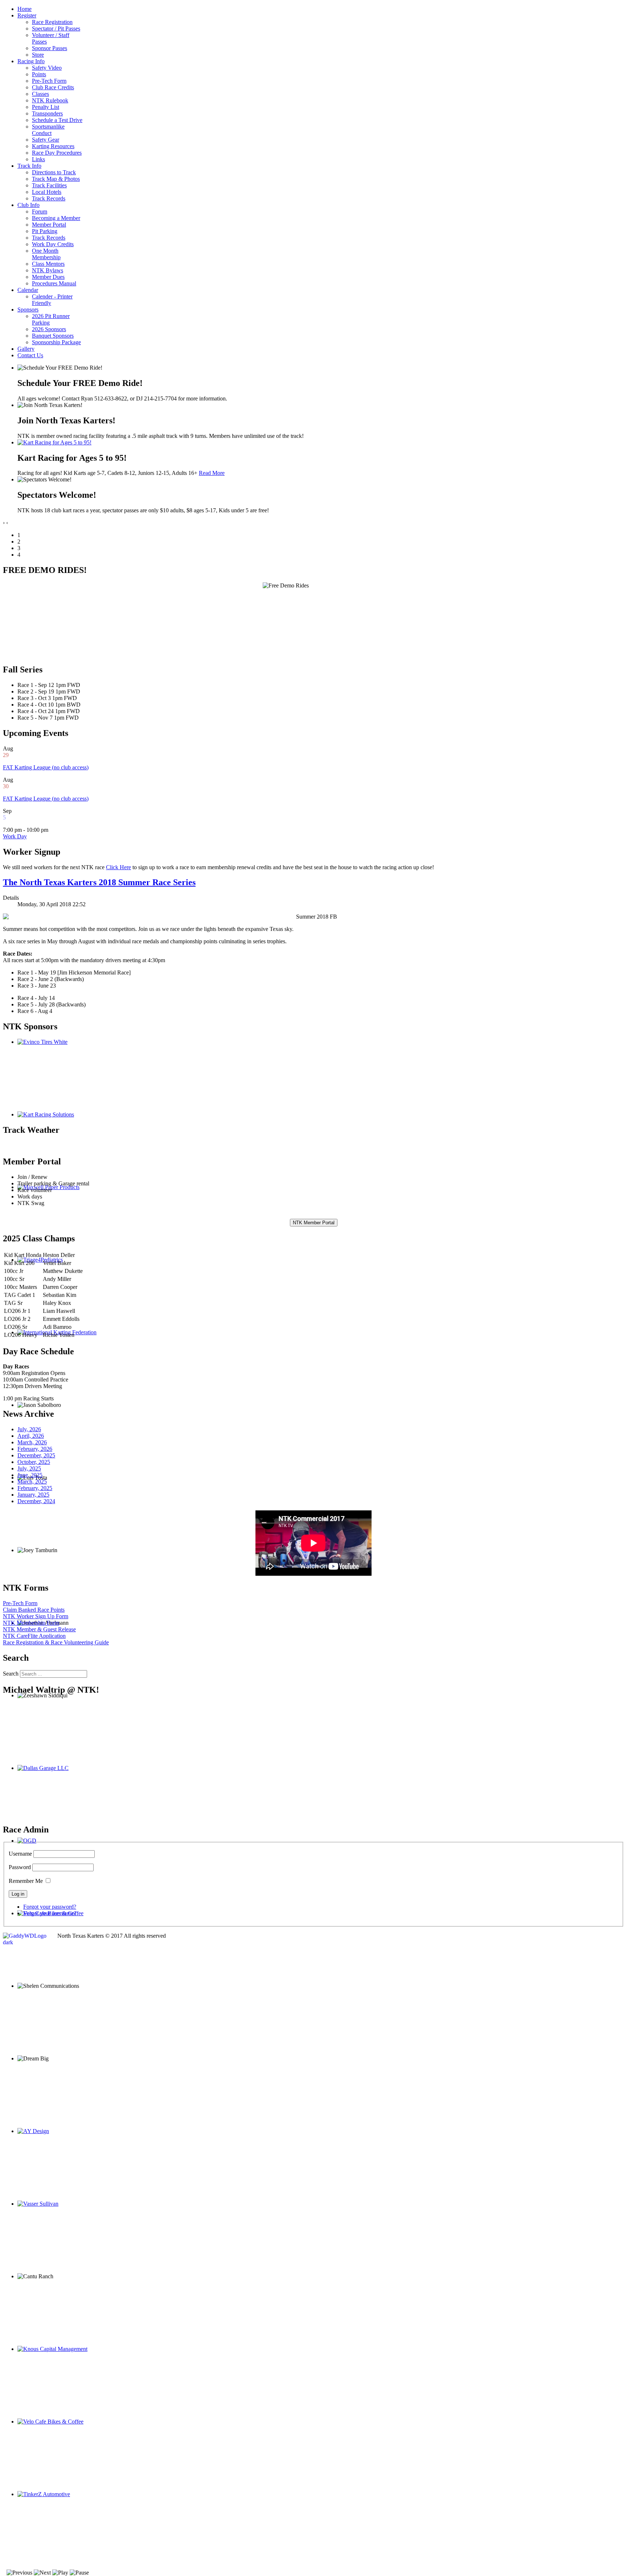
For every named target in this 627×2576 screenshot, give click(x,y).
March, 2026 (32, 1442)
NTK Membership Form (31, 1623)
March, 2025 (32, 1482)
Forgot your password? (50, 1907)
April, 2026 (31, 1436)
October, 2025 (34, 1462)
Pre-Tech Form (20, 1603)
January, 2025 (33, 1495)
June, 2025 (30, 1475)
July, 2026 (29, 1429)
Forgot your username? (50, 1913)
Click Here (118, 867)
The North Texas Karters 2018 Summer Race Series (99, 882)
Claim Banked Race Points (34, 1610)
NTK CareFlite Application (34, 1636)
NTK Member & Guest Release (39, 1629)
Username (20, 1854)
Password (20, 1867)
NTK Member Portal (314, 1223)
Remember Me (26, 1881)
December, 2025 (36, 1455)
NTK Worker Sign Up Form (36, 1616)
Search (11, 1674)
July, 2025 (29, 1468)
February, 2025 (35, 1488)
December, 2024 (36, 1501)
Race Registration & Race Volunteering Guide (56, 1642)
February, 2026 (35, 1449)
